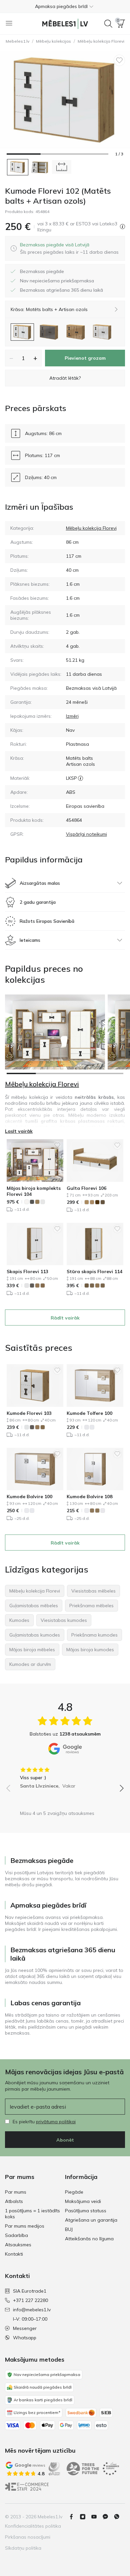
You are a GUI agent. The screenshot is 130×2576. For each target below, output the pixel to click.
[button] (65, 6)
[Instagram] (85, 2517)
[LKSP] (80, 778)
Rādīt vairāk (65, 1318)
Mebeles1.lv (17, 41)
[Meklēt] (108, 24)
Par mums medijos (25, 2226)
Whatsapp (25, 2338)
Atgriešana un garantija (91, 2220)
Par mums (16, 2192)
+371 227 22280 (30, 2300)
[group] (65, 1776)
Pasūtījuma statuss (86, 2211)
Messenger (25, 2328)
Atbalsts (14, 2201)
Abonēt (65, 2140)
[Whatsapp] (119, 2517)
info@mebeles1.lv (32, 2310)
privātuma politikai (56, 2122)
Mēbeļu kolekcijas (53, 41)
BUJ (69, 2229)
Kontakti (14, 2254)
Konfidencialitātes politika (33, 2526)
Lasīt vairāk (19, 1131)
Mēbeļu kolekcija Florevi (91, 528)
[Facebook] (74, 2517)
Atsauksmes (18, 2245)
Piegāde (74, 2192)
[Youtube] (97, 2517)
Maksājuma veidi (83, 2201)
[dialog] (69, 248)
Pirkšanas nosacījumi (28, 2537)
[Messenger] (108, 2517)
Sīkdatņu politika (23, 2548)
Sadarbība (16, 2235)
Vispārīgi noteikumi (86, 834)
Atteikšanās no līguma (89, 2239)
